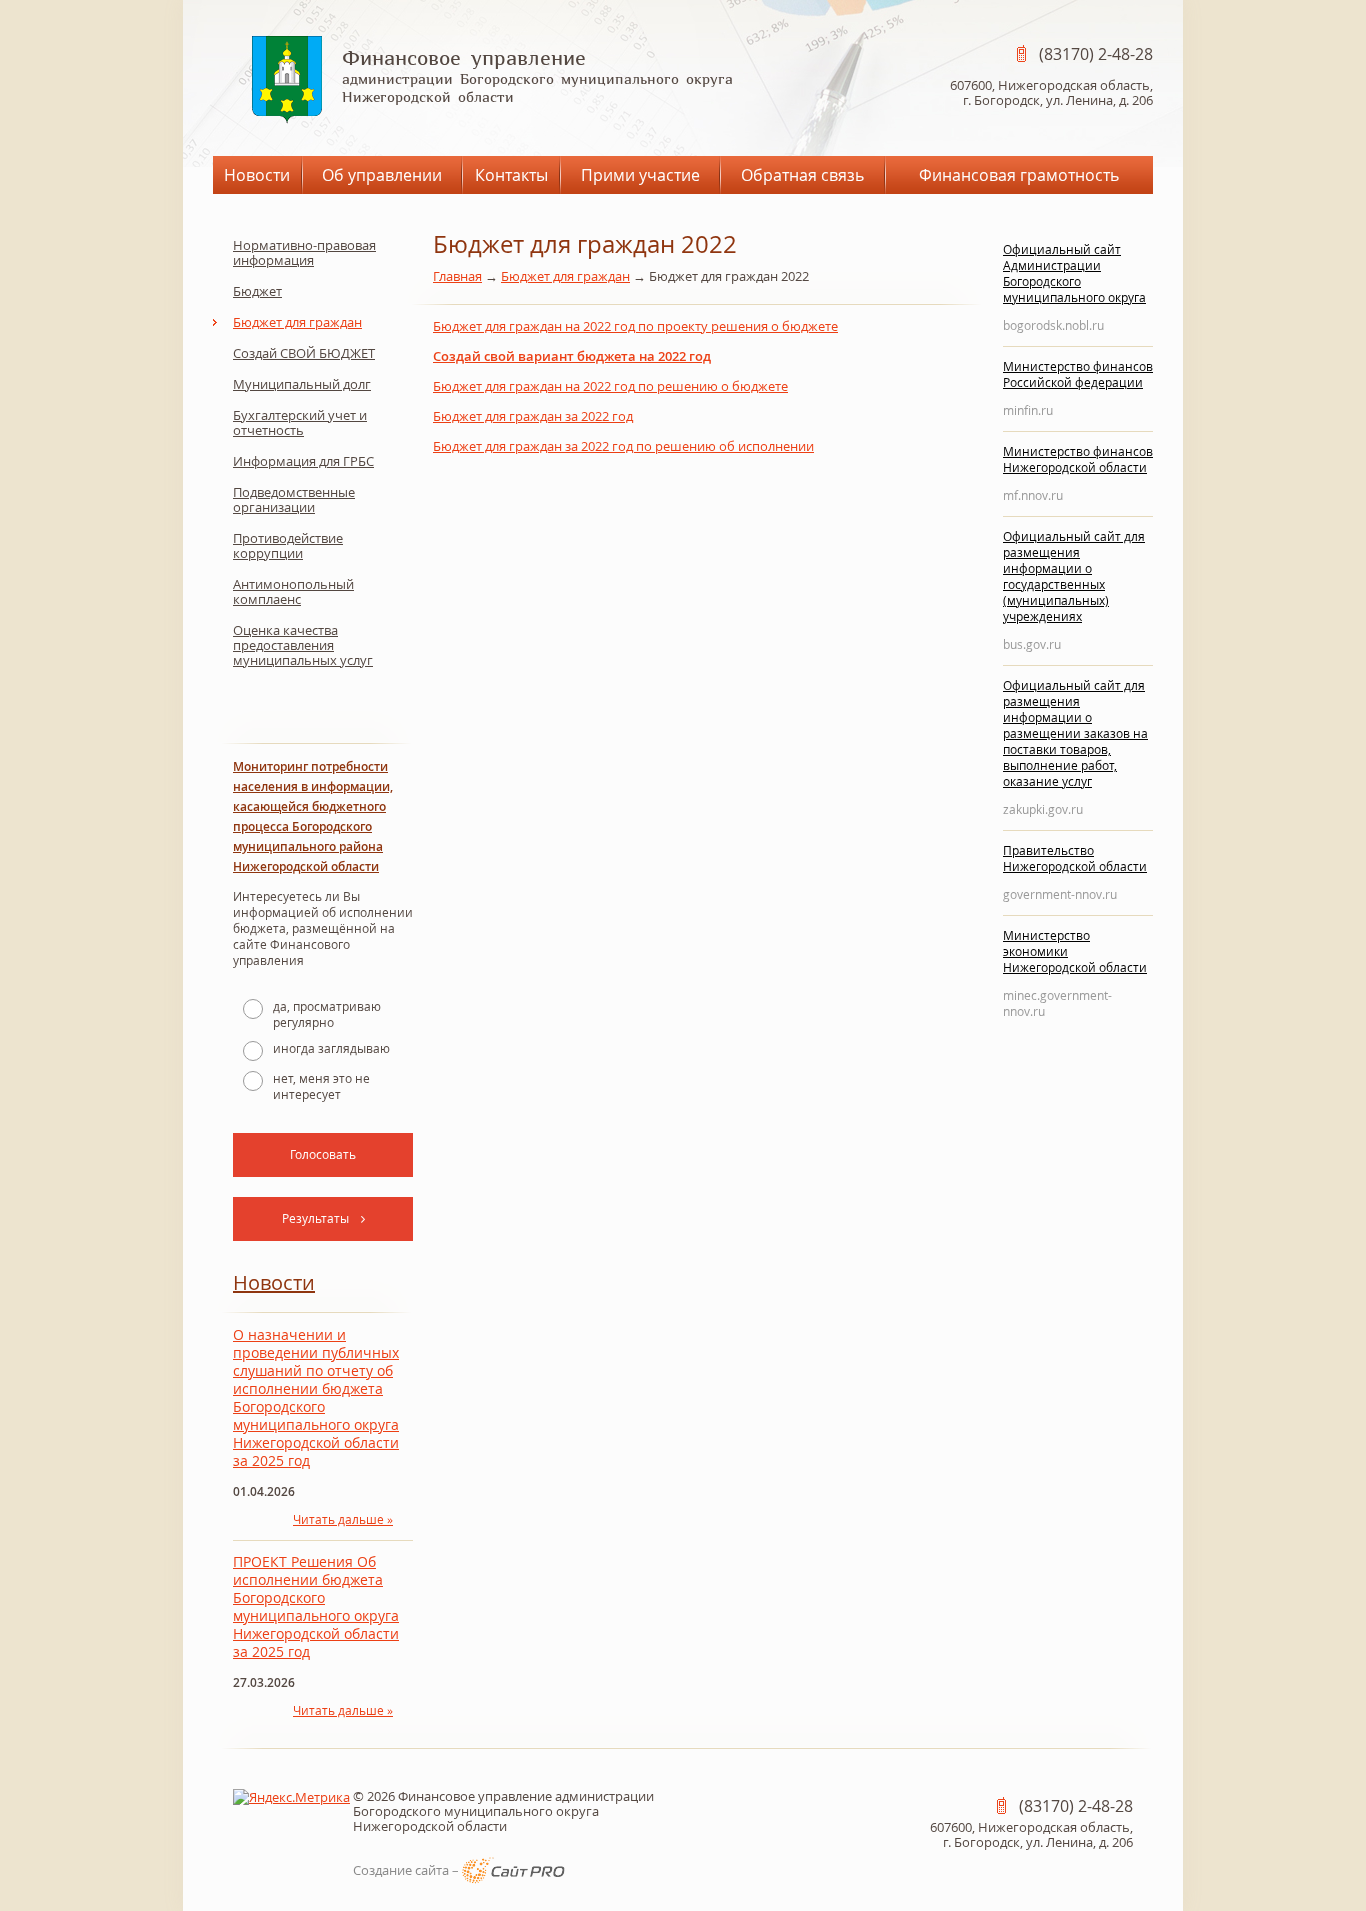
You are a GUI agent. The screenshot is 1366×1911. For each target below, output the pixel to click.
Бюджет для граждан (565, 276)
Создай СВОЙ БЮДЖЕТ (304, 353)
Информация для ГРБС (303, 461)
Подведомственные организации (294, 499)
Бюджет (257, 291)
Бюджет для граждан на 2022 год (610, 386)
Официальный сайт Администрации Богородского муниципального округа (1074, 273)
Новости (274, 1282)
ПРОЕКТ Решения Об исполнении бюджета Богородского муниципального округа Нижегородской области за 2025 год (316, 1606)
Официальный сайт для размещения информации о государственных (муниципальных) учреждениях (1074, 576)
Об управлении (382, 175)
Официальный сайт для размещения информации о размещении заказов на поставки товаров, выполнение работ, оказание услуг (1075, 733)
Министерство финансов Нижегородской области (1078, 459)
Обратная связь (802, 175)
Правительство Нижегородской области (1075, 858)
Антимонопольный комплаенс (293, 591)
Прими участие (640, 175)
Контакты (511, 175)
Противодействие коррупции (288, 545)
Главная (457, 276)
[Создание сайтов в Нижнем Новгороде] (513, 1879)
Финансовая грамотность (1019, 175)
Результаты (315, 1218)
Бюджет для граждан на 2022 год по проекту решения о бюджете (635, 326)
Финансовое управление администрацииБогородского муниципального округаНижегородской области (503, 1811)
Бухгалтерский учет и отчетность (300, 422)
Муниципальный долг (302, 384)
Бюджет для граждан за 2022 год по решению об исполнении (623, 446)
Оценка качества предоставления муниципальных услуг (303, 645)
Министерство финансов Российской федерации (1078, 374)
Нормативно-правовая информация (304, 252)
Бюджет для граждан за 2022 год (533, 416)
